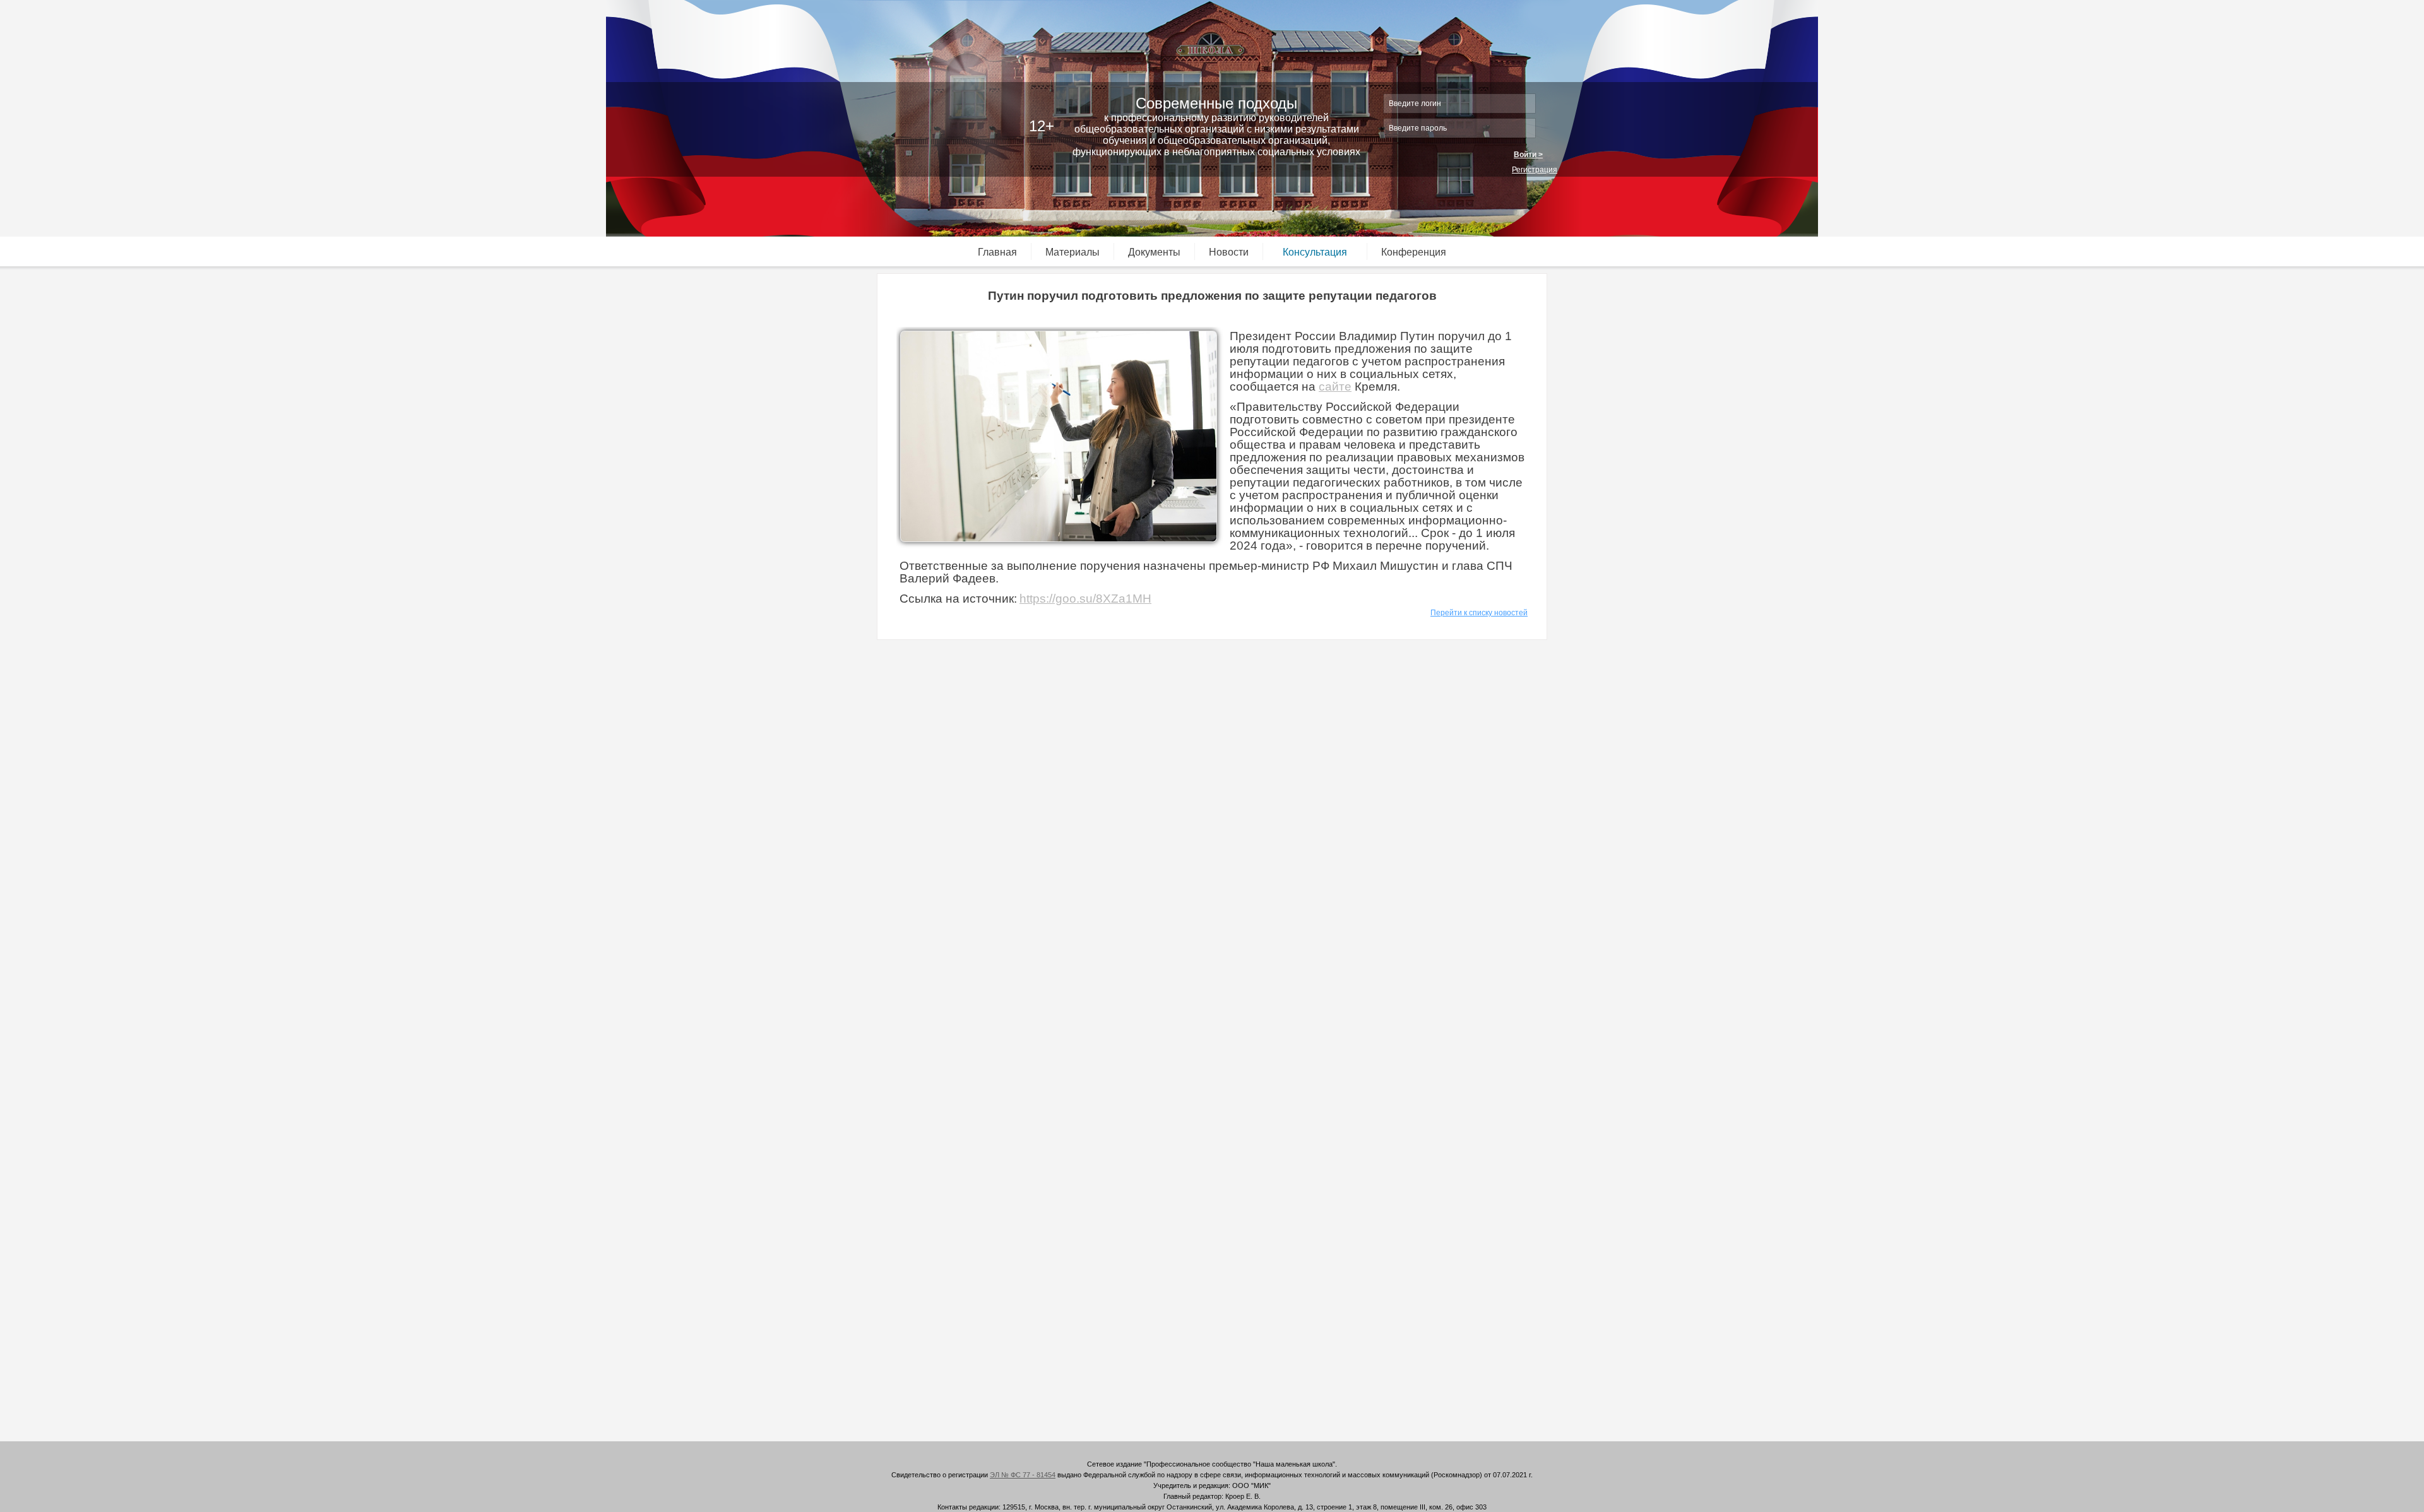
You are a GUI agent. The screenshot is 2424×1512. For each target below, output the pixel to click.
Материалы (1072, 252)
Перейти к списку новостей (1479, 613)
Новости (1229, 252)
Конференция (1414, 252)
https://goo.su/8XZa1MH (1085, 599)
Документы (1154, 252)
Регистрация (1535, 170)
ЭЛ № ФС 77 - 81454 (1023, 1475)
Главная (997, 252)
